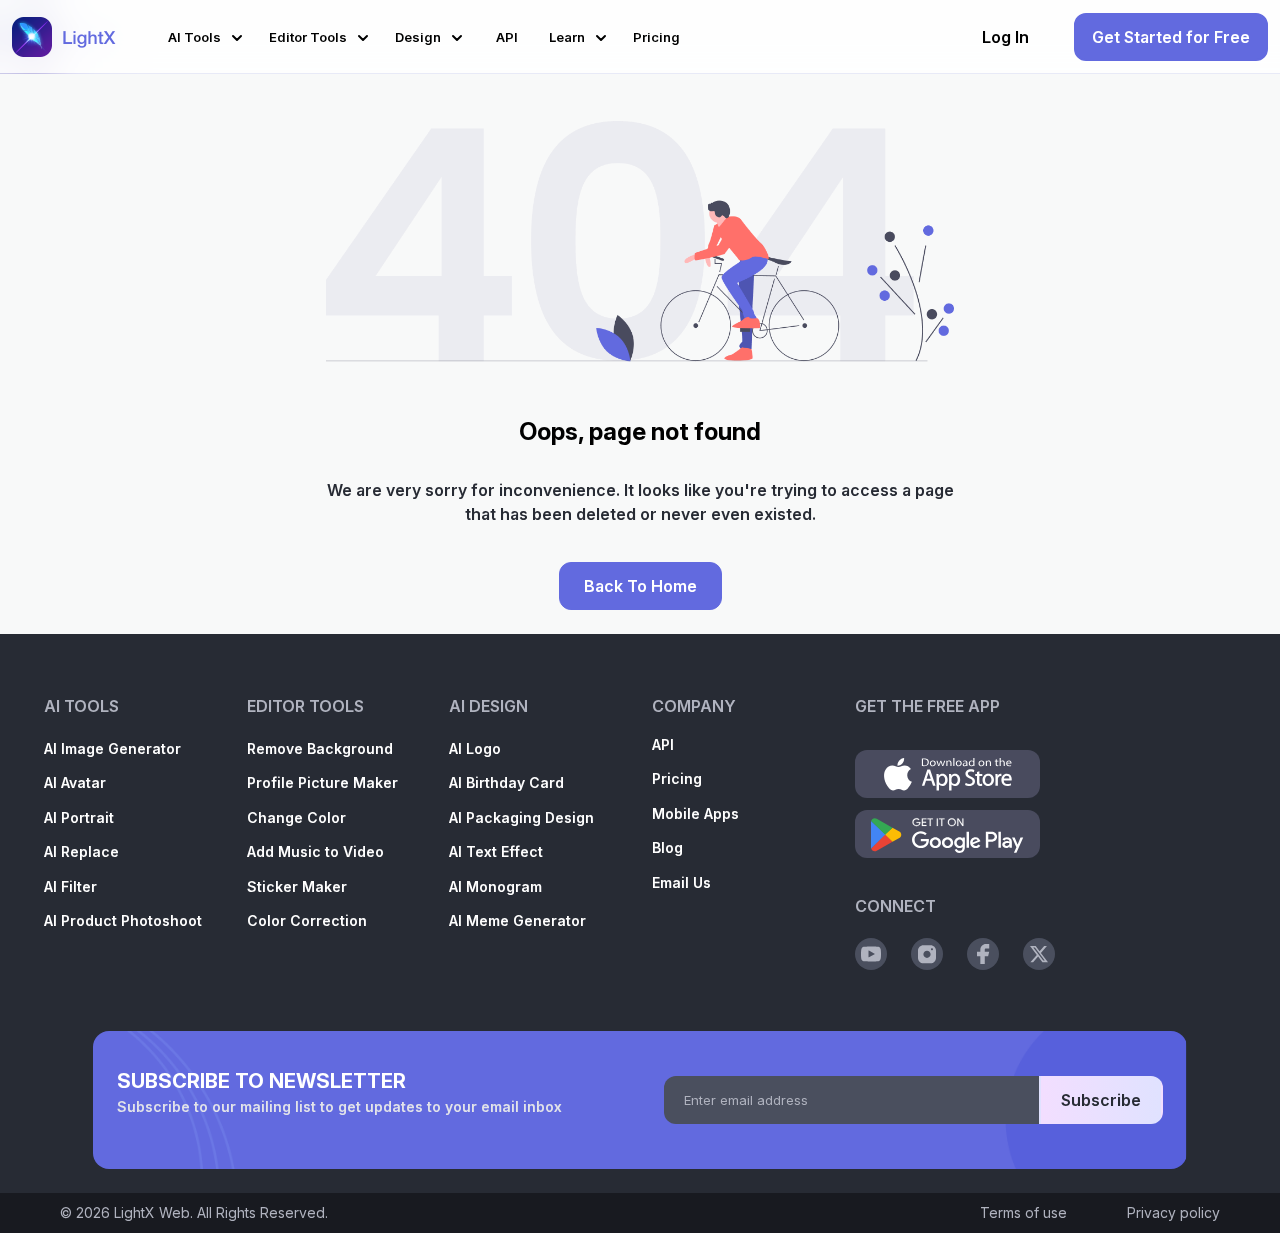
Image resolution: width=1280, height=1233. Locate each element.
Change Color (296, 817)
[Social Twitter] (1039, 954)
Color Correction (307, 920)
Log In (1005, 37)
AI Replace (81, 851)
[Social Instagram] (927, 954)
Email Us (681, 882)
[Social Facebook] (983, 954)
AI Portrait (79, 817)
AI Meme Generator (517, 920)
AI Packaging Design (521, 817)
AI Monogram (495, 886)
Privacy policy (1173, 1212)
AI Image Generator (112, 748)
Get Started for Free (1171, 37)
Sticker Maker (297, 886)
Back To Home (640, 586)
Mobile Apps (695, 813)
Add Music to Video (315, 851)
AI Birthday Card (506, 782)
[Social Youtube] (871, 954)
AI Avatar (75, 782)
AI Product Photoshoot (123, 920)
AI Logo (475, 748)
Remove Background (320, 748)
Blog (667, 847)
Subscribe (1101, 1100)
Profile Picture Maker (322, 782)
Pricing (677, 778)
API (663, 744)
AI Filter (70, 886)
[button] (208, 34)
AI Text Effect (496, 851)
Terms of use (1023, 1212)
